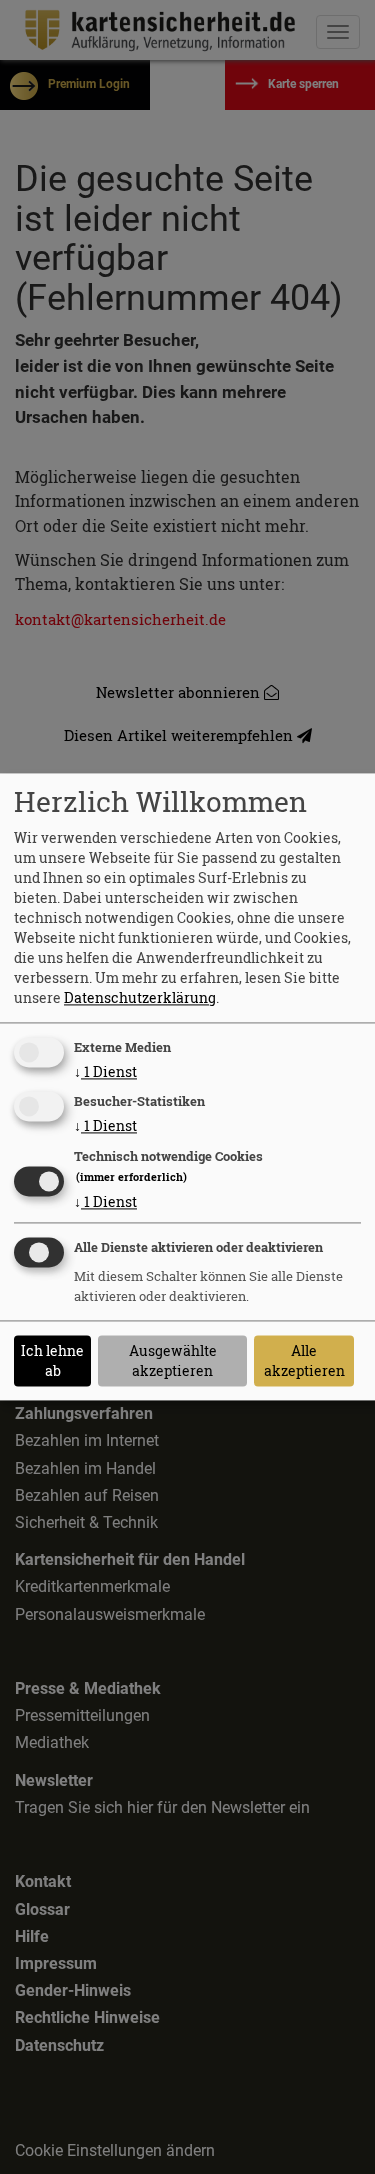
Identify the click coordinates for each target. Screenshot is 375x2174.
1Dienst (105, 1071)
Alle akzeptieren (304, 1360)
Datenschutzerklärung (140, 997)
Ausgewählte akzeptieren (173, 1360)
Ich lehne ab (52, 1360)
